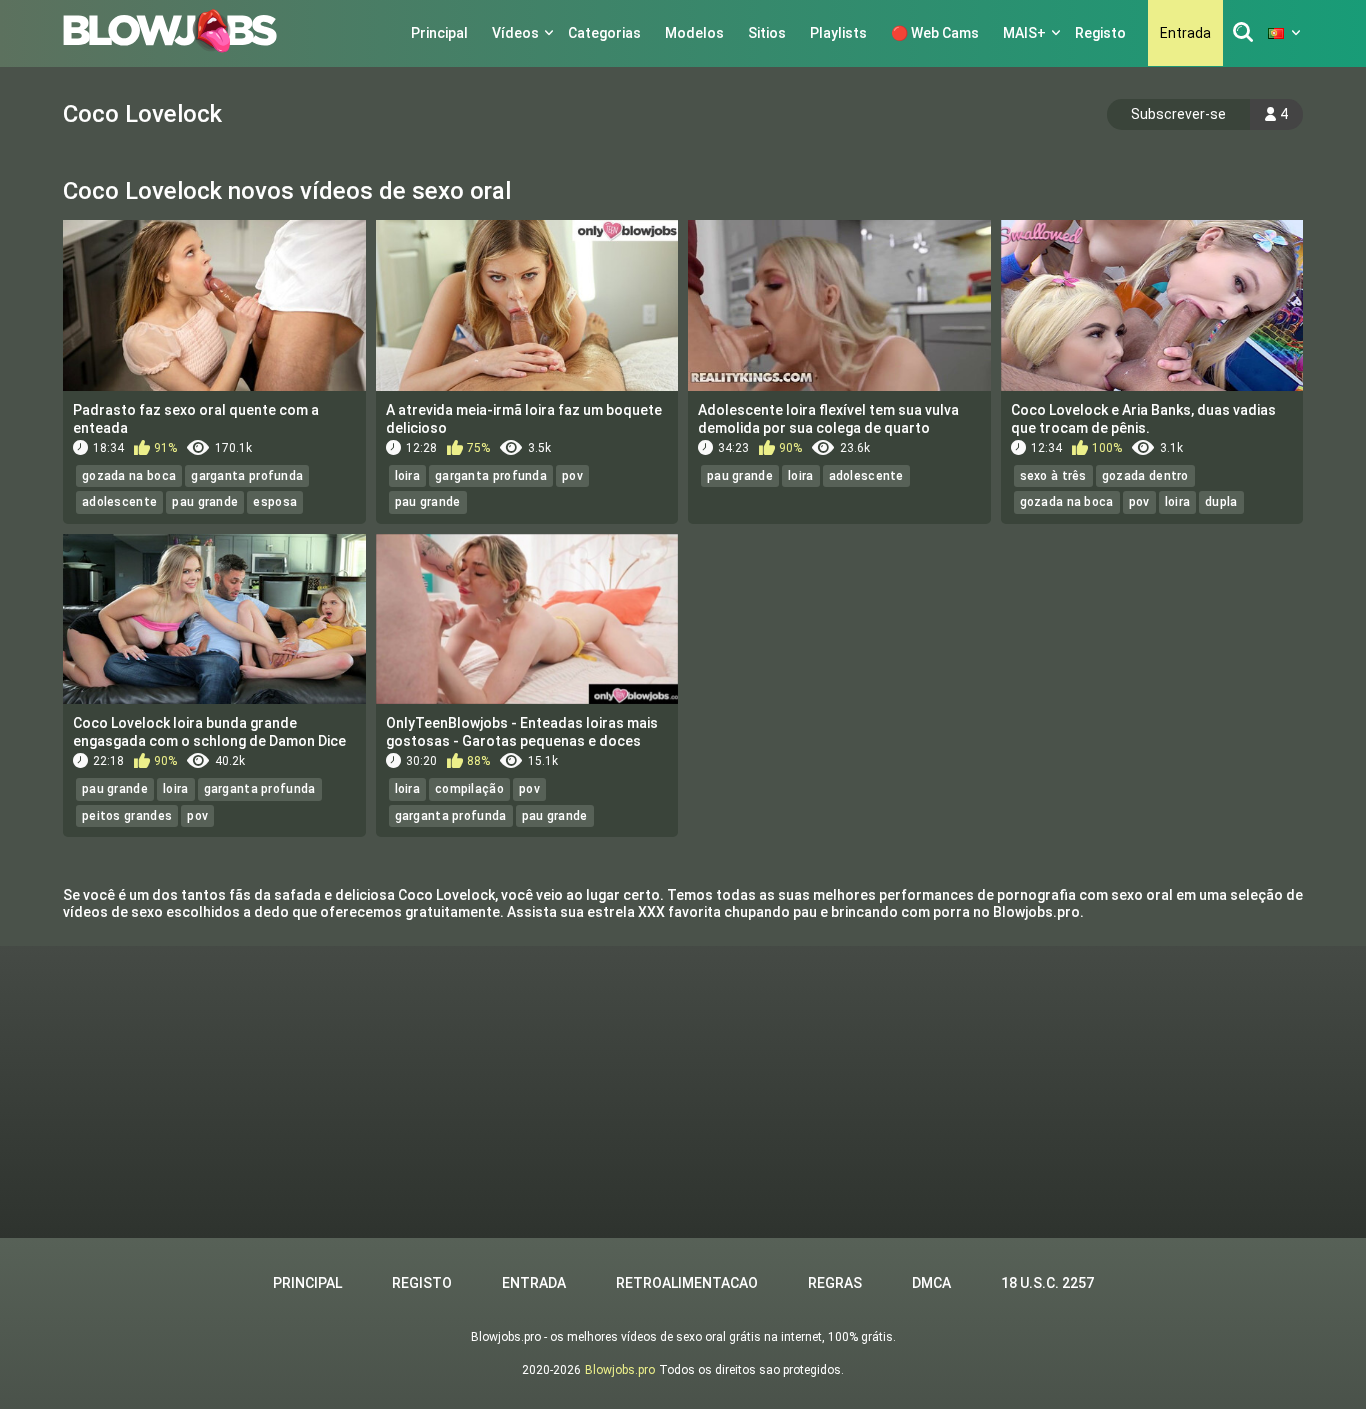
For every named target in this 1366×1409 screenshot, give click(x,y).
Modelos (694, 33)
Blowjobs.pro (620, 1370)
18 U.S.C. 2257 (1047, 1283)
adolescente (119, 502)
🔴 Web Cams (935, 33)
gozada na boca (129, 476)
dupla (1221, 502)
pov (572, 476)
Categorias (604, 33)
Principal (439, 33)
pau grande (205, 502)
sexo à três (1053, 476)
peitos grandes (127, 816)
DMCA (931, 1283)
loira (408, 476)
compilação (469, 789)
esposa (275, 502)
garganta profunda (247, 476)
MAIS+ (1024, 33)
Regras (835, 1283)
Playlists (838, 33)
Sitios (767, 33)
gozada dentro (1145, 476)
